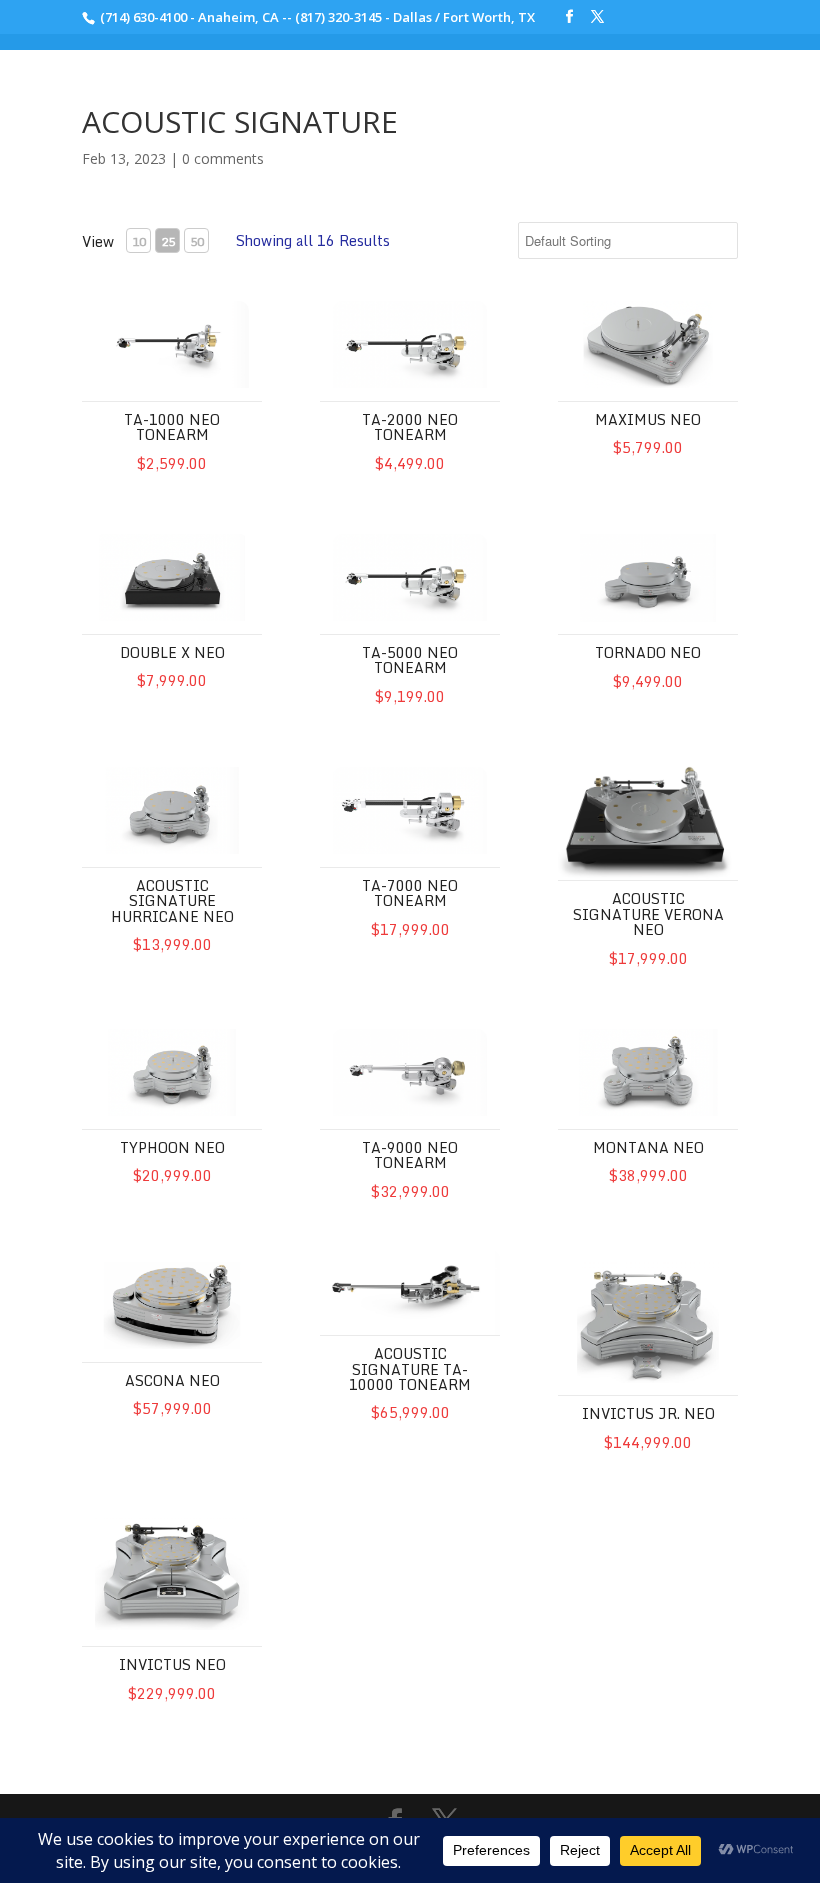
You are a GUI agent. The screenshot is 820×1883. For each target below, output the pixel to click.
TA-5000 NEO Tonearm (410, 660)
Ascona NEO (172, 1380)
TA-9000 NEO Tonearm (410, 1155)
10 (139, 241)
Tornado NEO (648, 652)
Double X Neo (172, 652)
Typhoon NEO (172, 1147)
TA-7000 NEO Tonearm (410, 893)
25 (168, 241)
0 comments (223, 158)
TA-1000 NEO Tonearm (172, 427)
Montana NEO (648, 1147)
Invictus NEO (172, 1664)
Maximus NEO (648, 419)
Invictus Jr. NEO (648, 1413)
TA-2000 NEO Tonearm (410, 427)
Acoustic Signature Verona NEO (648, 914)
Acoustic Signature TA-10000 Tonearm (410, 1369)
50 (197, 241)
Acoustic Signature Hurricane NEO (172, 901)
